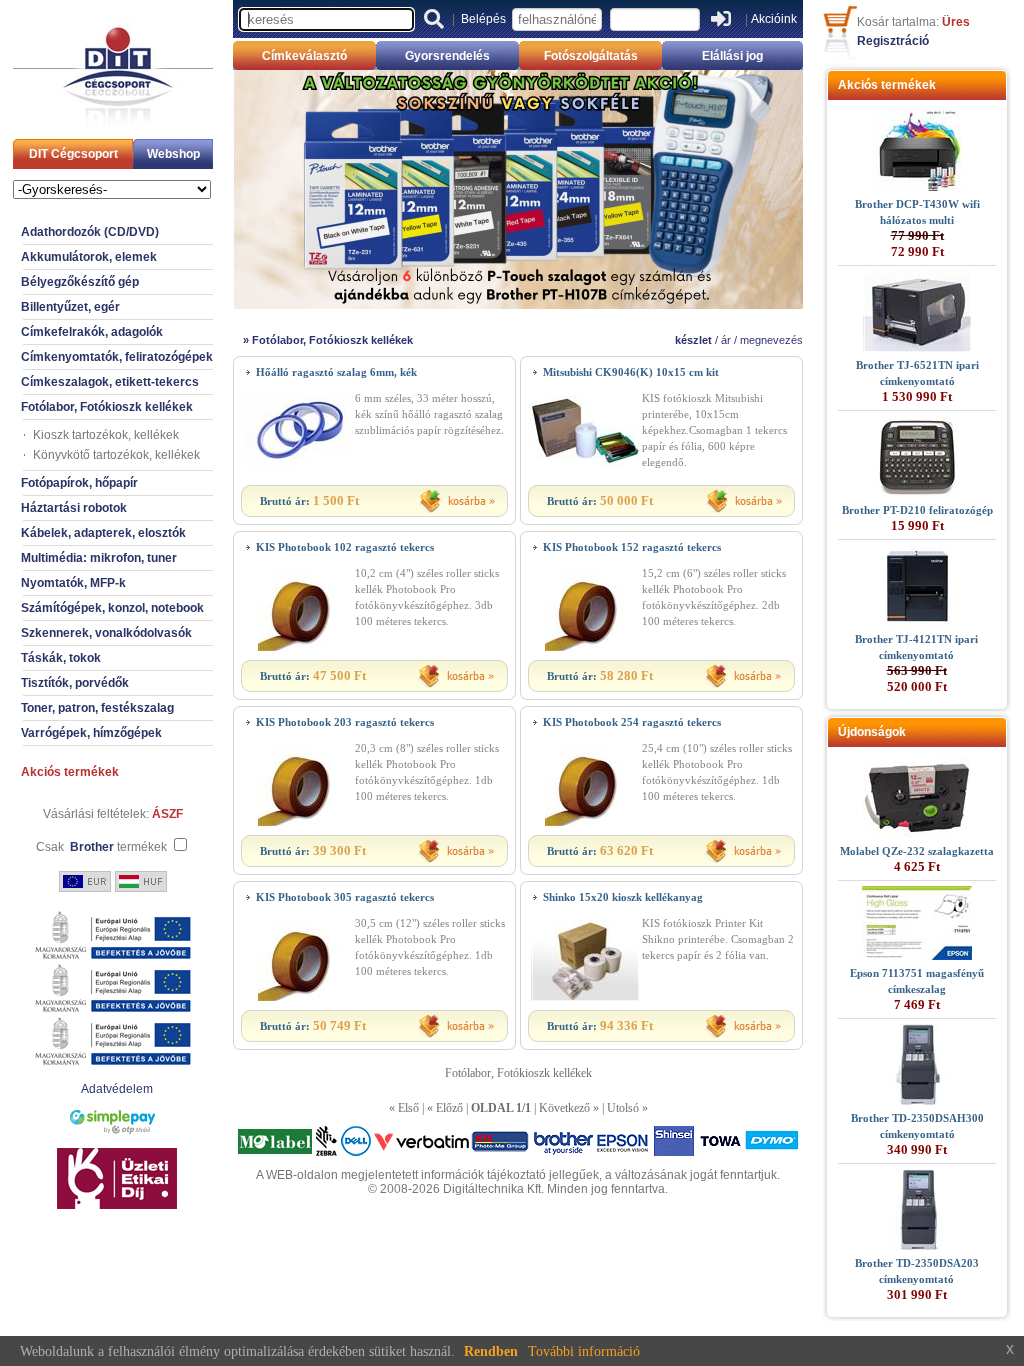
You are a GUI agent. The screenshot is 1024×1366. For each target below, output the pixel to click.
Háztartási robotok (74, 508)
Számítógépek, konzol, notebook (112, 608)
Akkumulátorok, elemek (89, 257)
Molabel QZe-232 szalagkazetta (917, 851)
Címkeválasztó (304, 56)
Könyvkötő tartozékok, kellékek (116, 455)
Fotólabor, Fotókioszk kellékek (107, 407)
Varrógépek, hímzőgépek (91, 733)
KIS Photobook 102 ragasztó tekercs (345, 547)
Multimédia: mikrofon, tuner (99, 558)
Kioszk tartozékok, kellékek (106, 435)
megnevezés (771, 340)
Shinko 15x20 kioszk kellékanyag (623, 897)
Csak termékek (101, 847)
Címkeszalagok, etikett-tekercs (110, 382)
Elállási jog (732, 56)
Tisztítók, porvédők (75, 683)
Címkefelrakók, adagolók (92, 332)
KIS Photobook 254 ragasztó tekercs (632, 722)
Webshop (173, 154)
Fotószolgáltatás (591, 56)
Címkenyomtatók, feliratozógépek (117, 357)
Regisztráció (893, 41)
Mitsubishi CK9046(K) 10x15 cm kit (631, 372)
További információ (584, 1351)
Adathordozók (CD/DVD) (90, 232)
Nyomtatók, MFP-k (73, 583)
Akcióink (774, 19)
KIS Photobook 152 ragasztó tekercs (632, 547)
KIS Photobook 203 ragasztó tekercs (345, 722)
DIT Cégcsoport (73, 154)
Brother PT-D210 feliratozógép (917, 510)
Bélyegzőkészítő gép (80, 282)
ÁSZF (167, 814)
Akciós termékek (70, 772)
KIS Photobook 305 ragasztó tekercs (345, 897)
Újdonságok (872, 732)
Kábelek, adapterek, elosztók (103, 533)
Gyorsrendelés (447, 56)
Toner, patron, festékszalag (97, 708)
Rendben (491, 1351)
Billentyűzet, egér (70, 307)
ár (726, 340)
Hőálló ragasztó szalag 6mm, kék (336, 372)
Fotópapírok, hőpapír (79, 483)
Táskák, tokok (61, 658)
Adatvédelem (117, 1089)
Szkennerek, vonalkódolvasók (106, 633)
